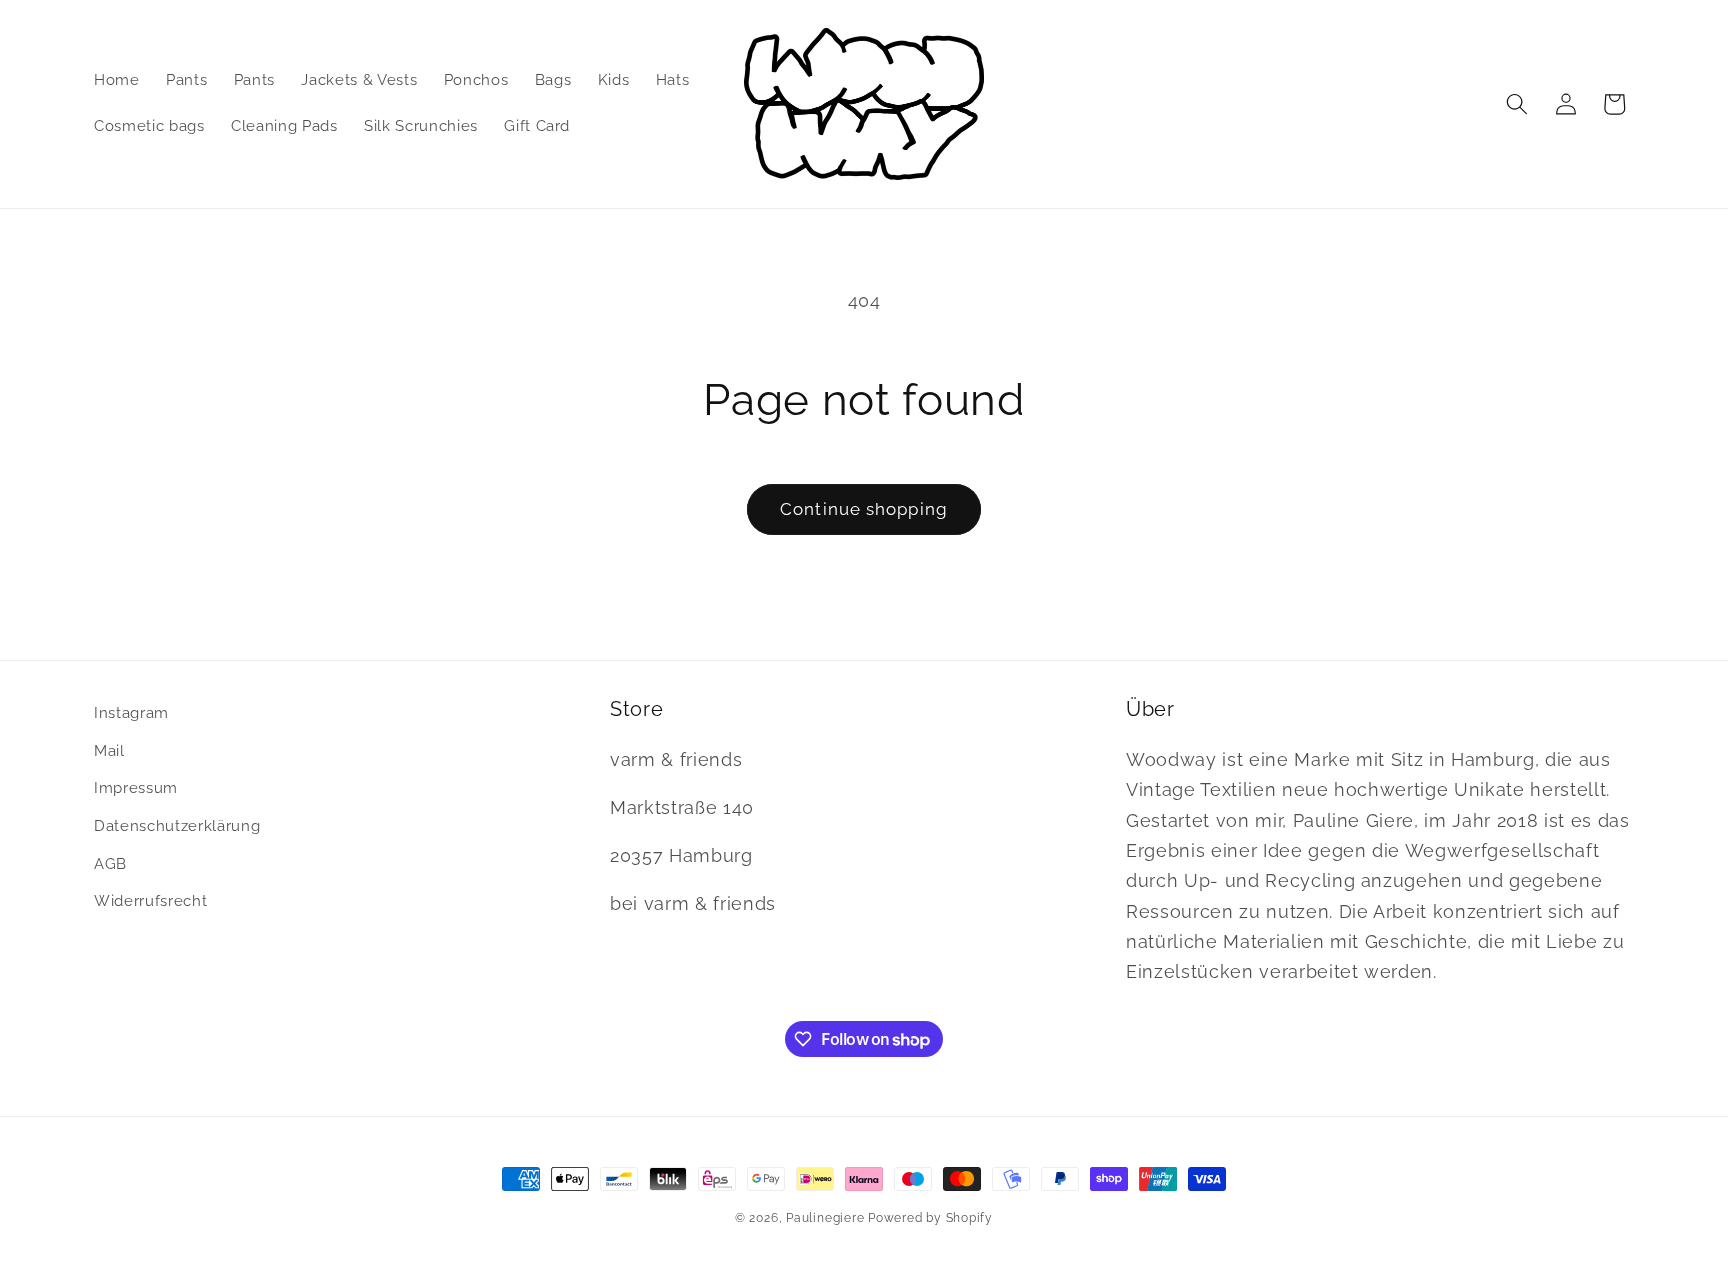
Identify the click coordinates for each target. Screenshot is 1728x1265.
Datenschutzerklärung (177, 826)
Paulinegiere (825, 1218)
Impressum (136, 788)
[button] (1517, 104)
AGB (110, 864)
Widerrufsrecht (150, 901)
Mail (109, 751)
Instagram (131, 713)
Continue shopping (864, 509)
